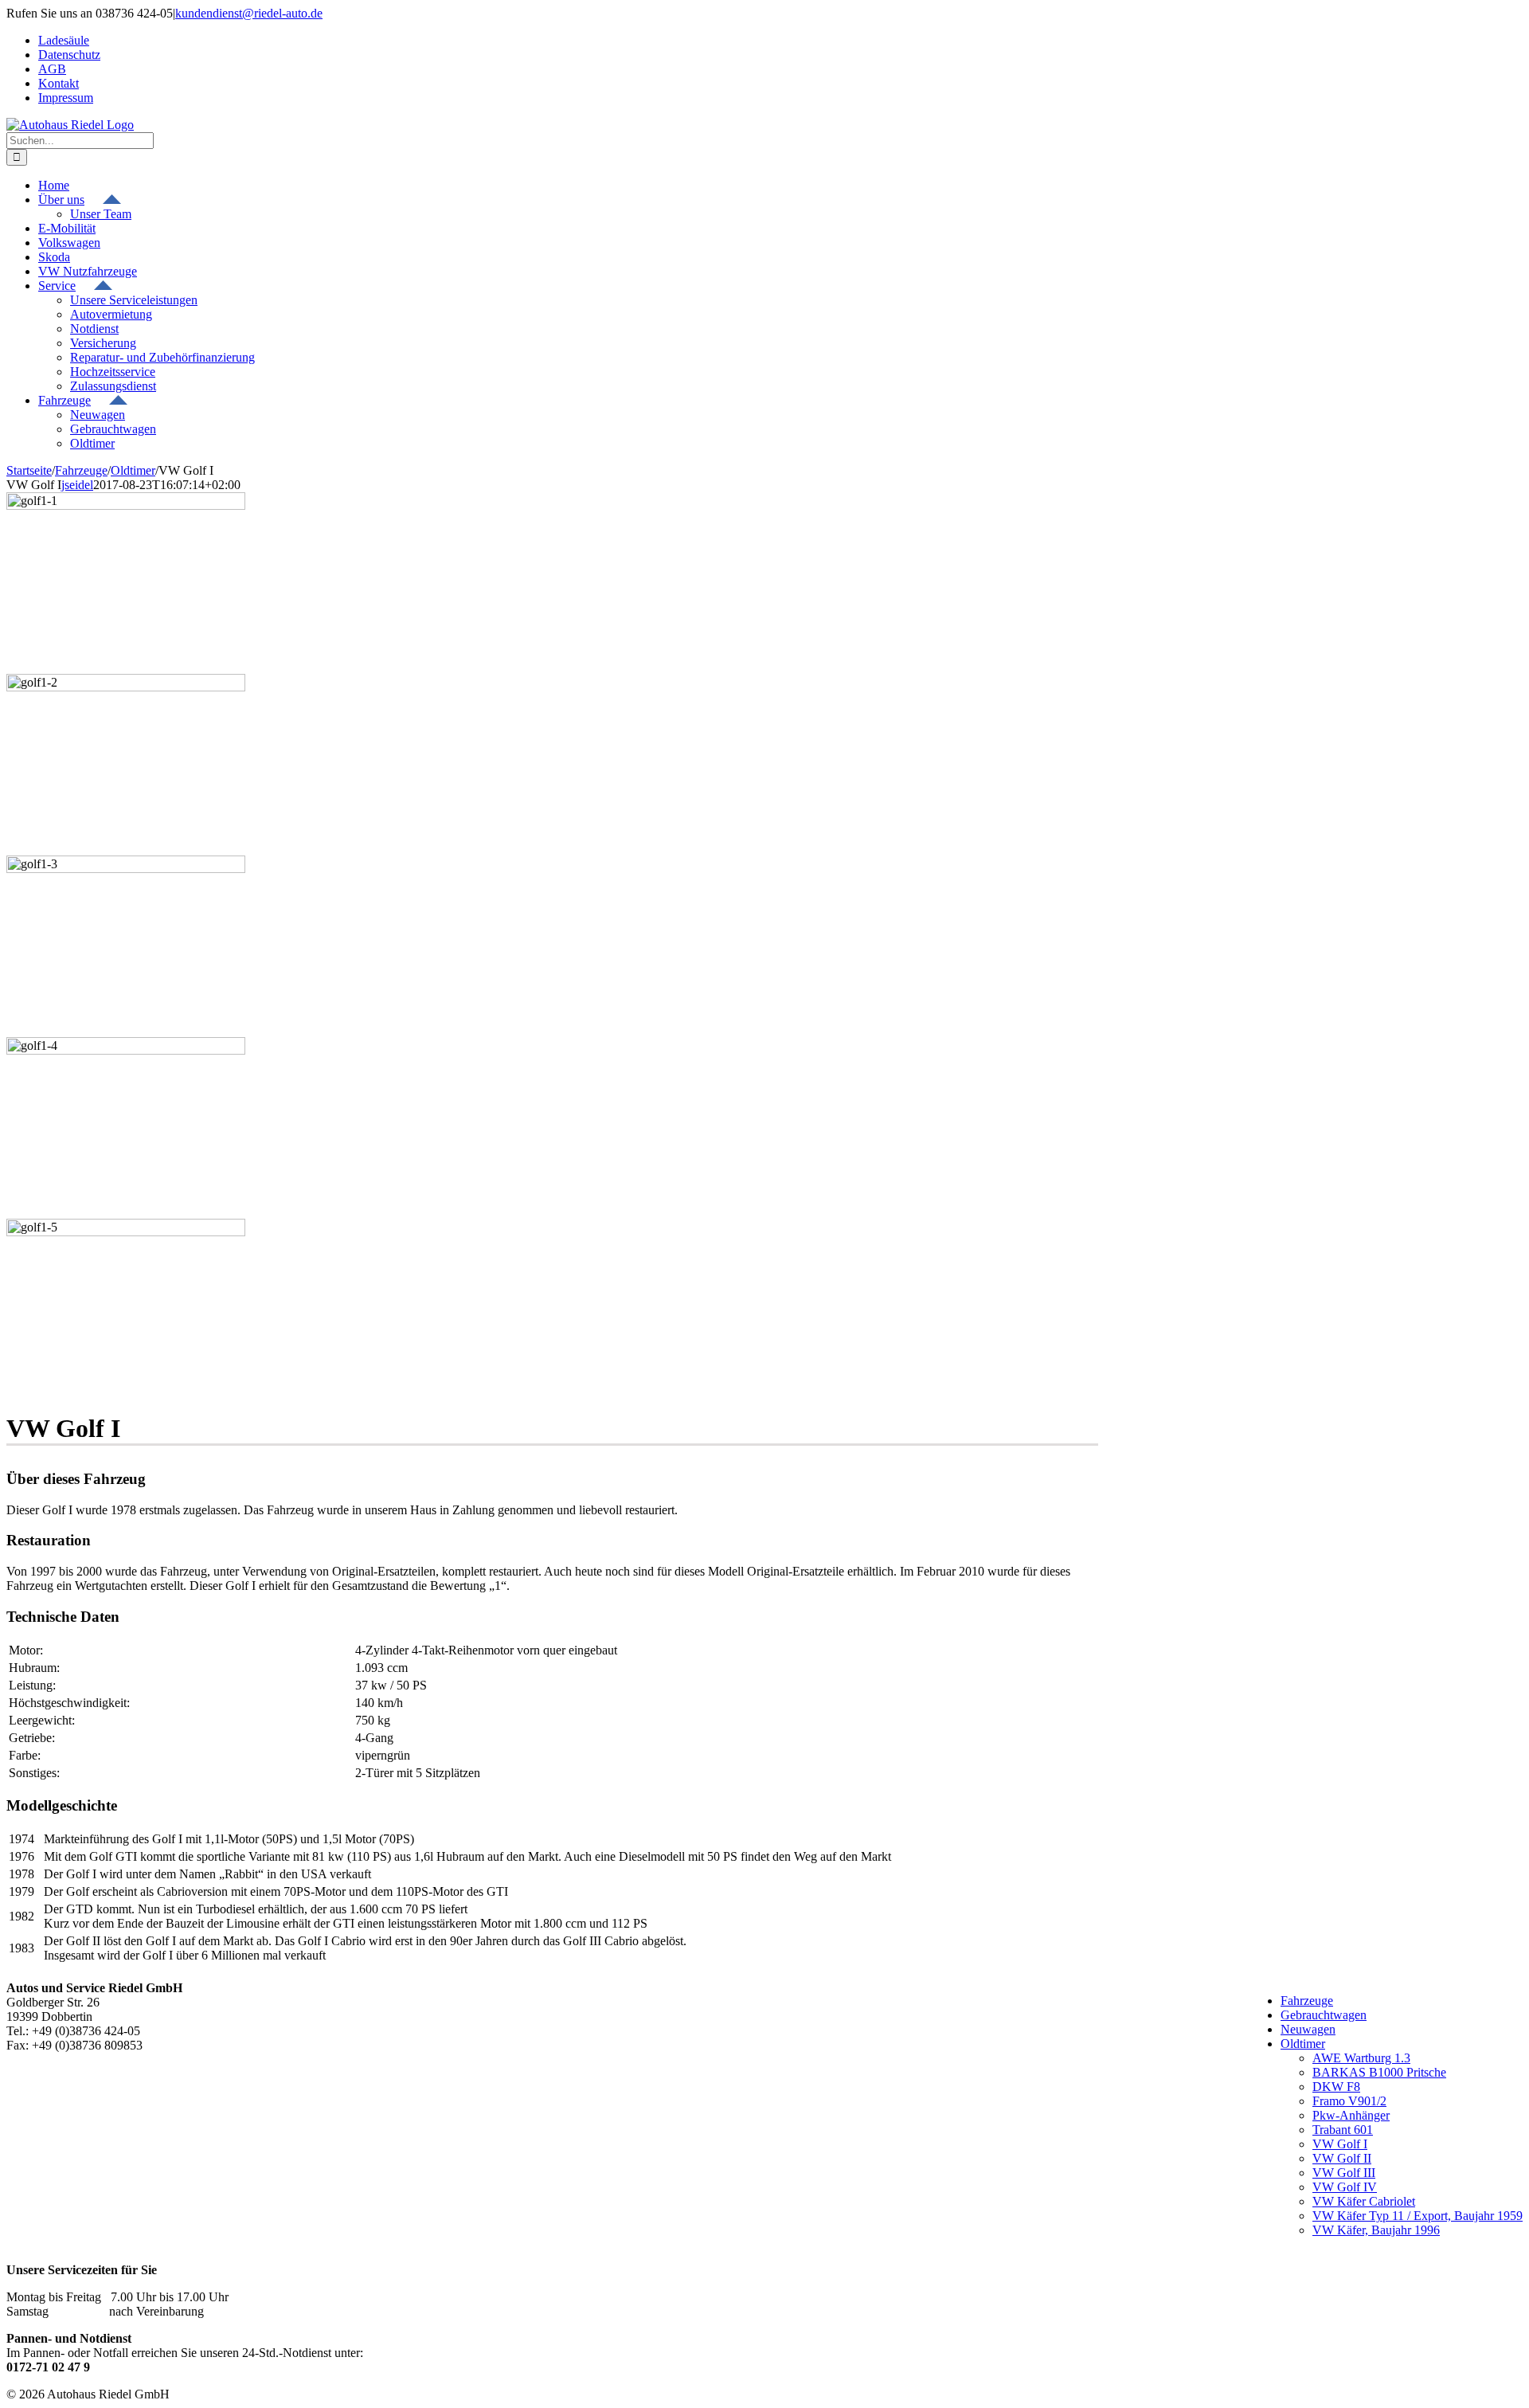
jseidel (77, 485)
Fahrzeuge (1307, 2001)
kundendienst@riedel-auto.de (249, 13)
